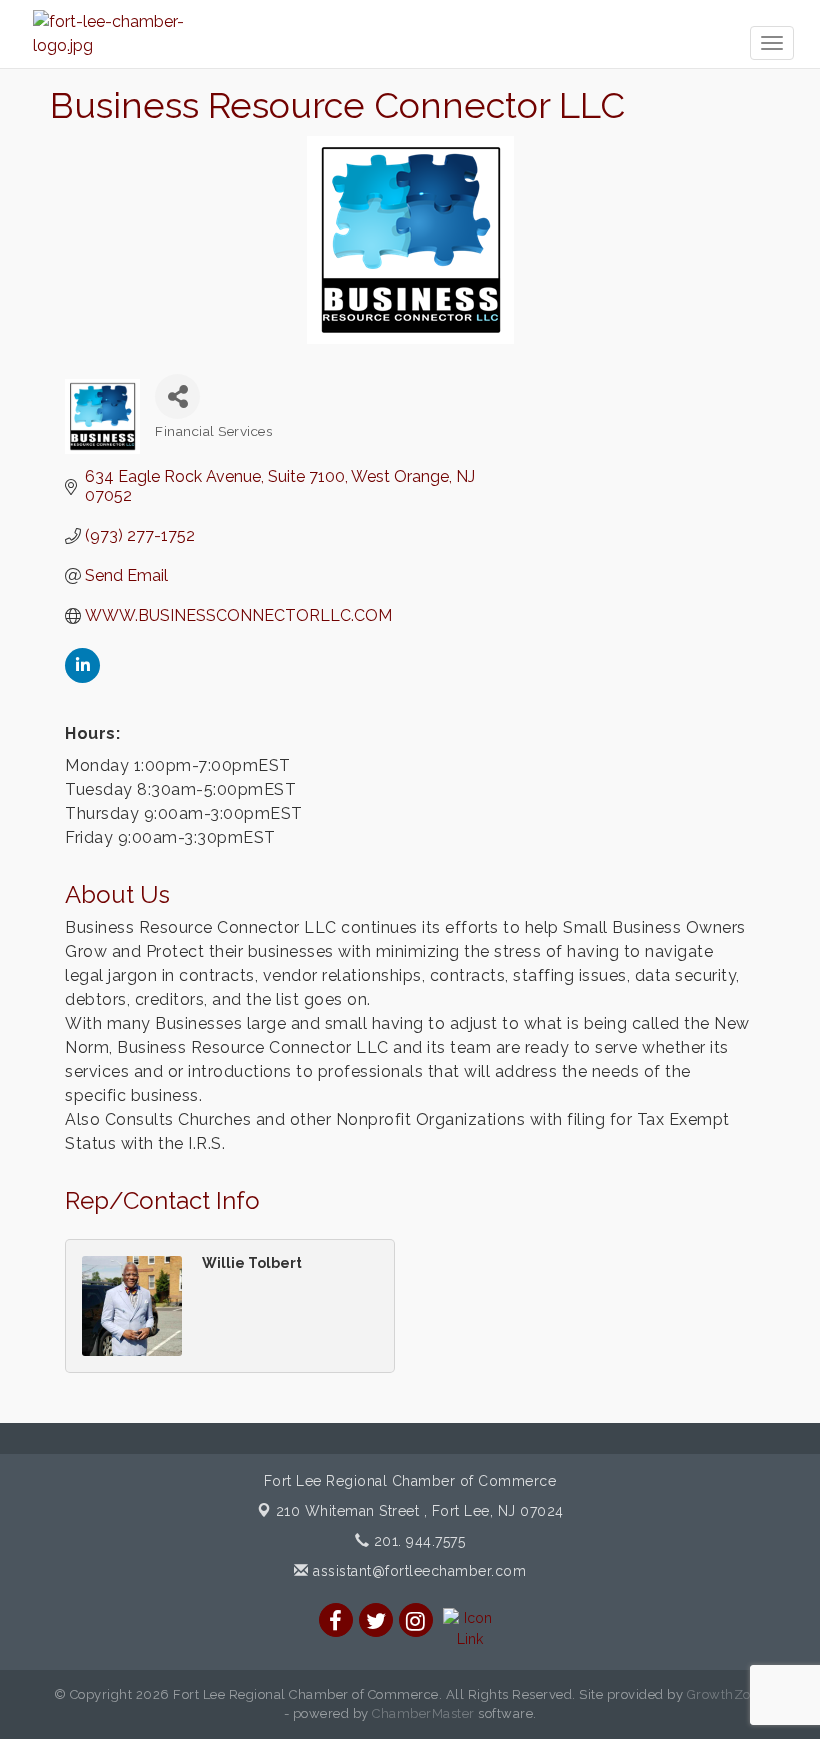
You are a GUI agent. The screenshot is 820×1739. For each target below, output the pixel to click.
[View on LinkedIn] (82, 677)
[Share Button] (177, 396)
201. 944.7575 (417, 1541)
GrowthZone (727, 1694)
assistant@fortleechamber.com (417, 1571)
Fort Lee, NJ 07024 (420, 1511)
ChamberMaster (423, 1713)
